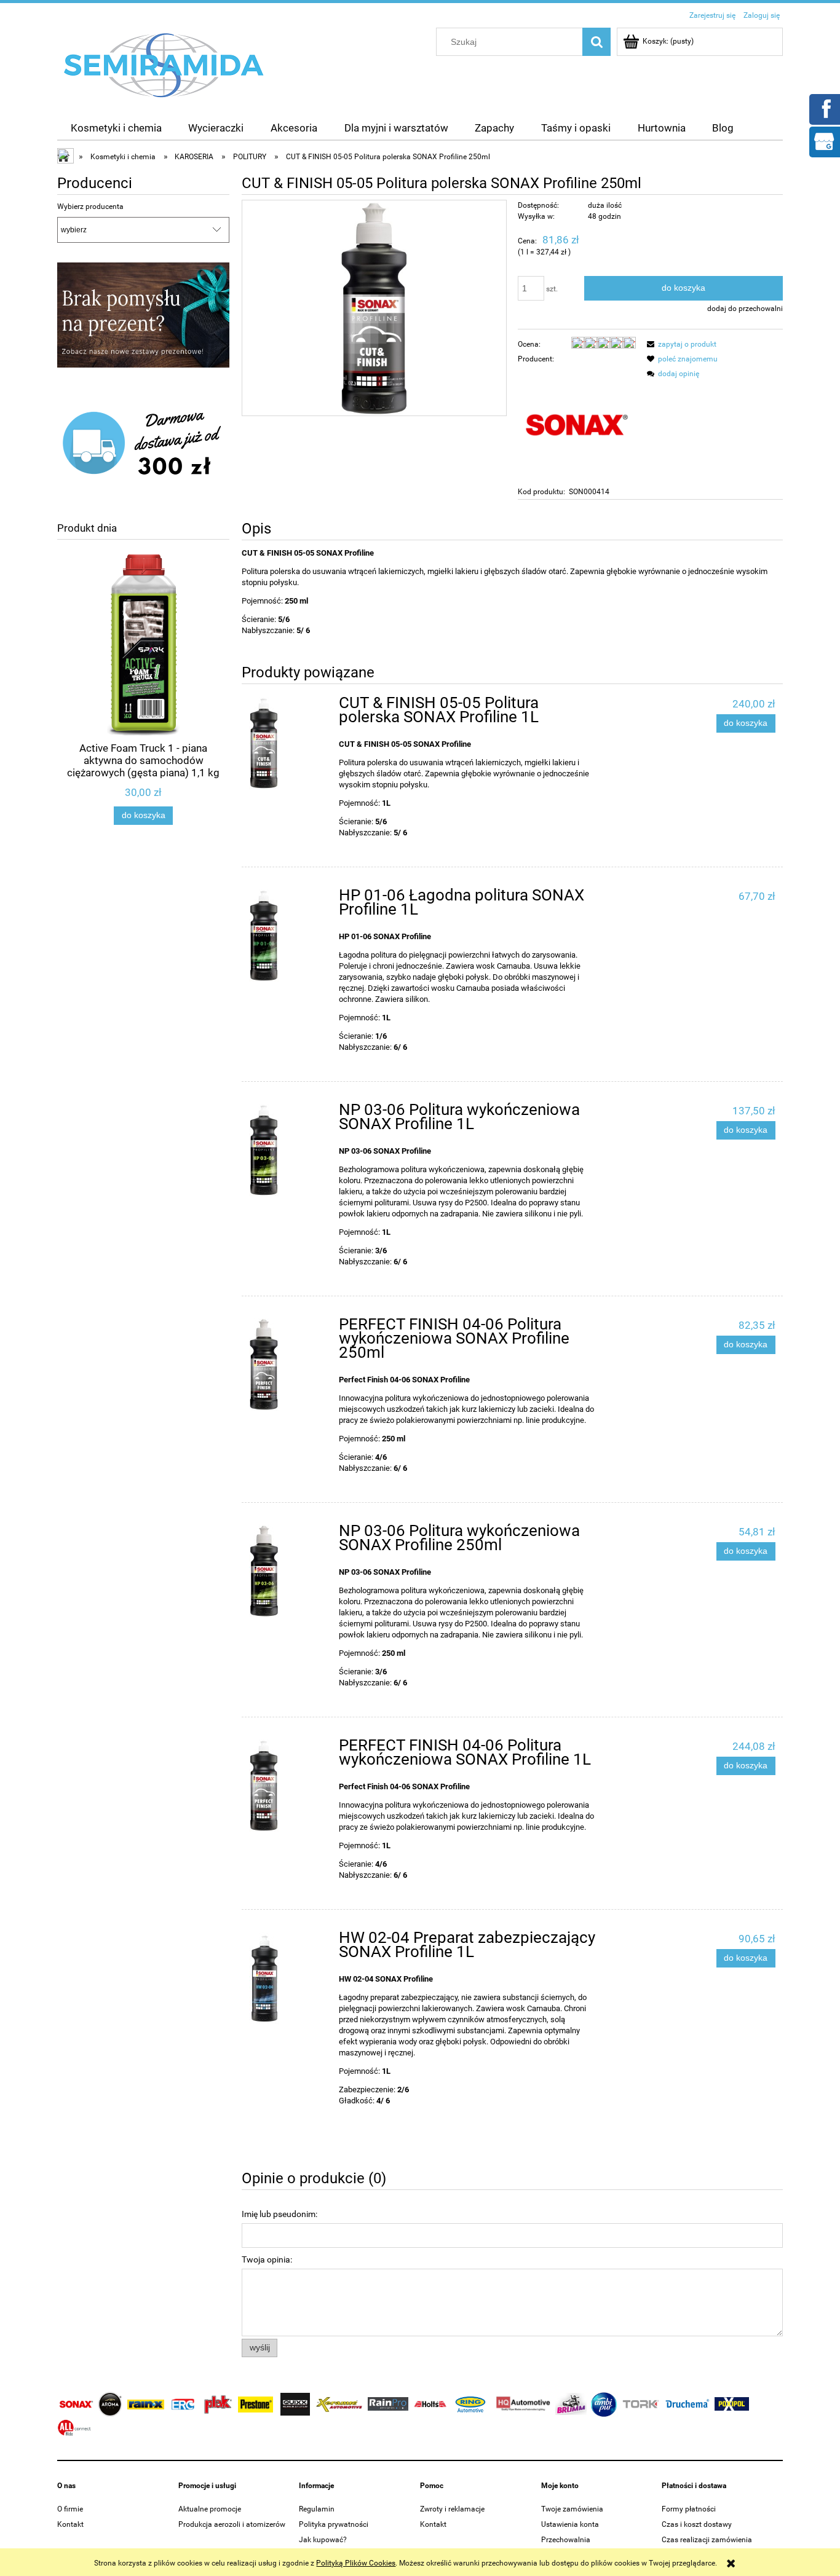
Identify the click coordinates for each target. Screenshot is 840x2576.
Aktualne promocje (210, 2509)
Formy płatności (689, 2509)
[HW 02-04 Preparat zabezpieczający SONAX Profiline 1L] (288, 1978)
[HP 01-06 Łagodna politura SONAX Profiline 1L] (288, 935)
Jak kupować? (323, 2540)
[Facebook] (824, 108)
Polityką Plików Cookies (356, 2563)
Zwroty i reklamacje (452, 2509)
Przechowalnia (566, 2540)
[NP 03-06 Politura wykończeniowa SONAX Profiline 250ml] (288, 1571)
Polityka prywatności (334, 2524)
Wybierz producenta (90, 207)
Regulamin (317, 2509)
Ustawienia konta (570, 2524)
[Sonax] (577, 425)
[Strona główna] (164, 65)
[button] (680, 344)
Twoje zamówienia (572, 2509)
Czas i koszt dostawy (697, 2524)
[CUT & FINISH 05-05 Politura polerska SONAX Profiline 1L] (288, 743)
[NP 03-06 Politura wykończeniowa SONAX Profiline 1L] (288, 1150)
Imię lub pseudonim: (279, 2214)
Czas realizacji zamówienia (707, 2540)
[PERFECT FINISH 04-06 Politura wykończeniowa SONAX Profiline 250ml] (288, 1365)
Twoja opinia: (267, 2259)
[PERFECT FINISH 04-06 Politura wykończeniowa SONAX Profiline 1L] (288, 1786)
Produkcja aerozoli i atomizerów (232, 2524)
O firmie (70, 2509)
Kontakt (70, 2524)
